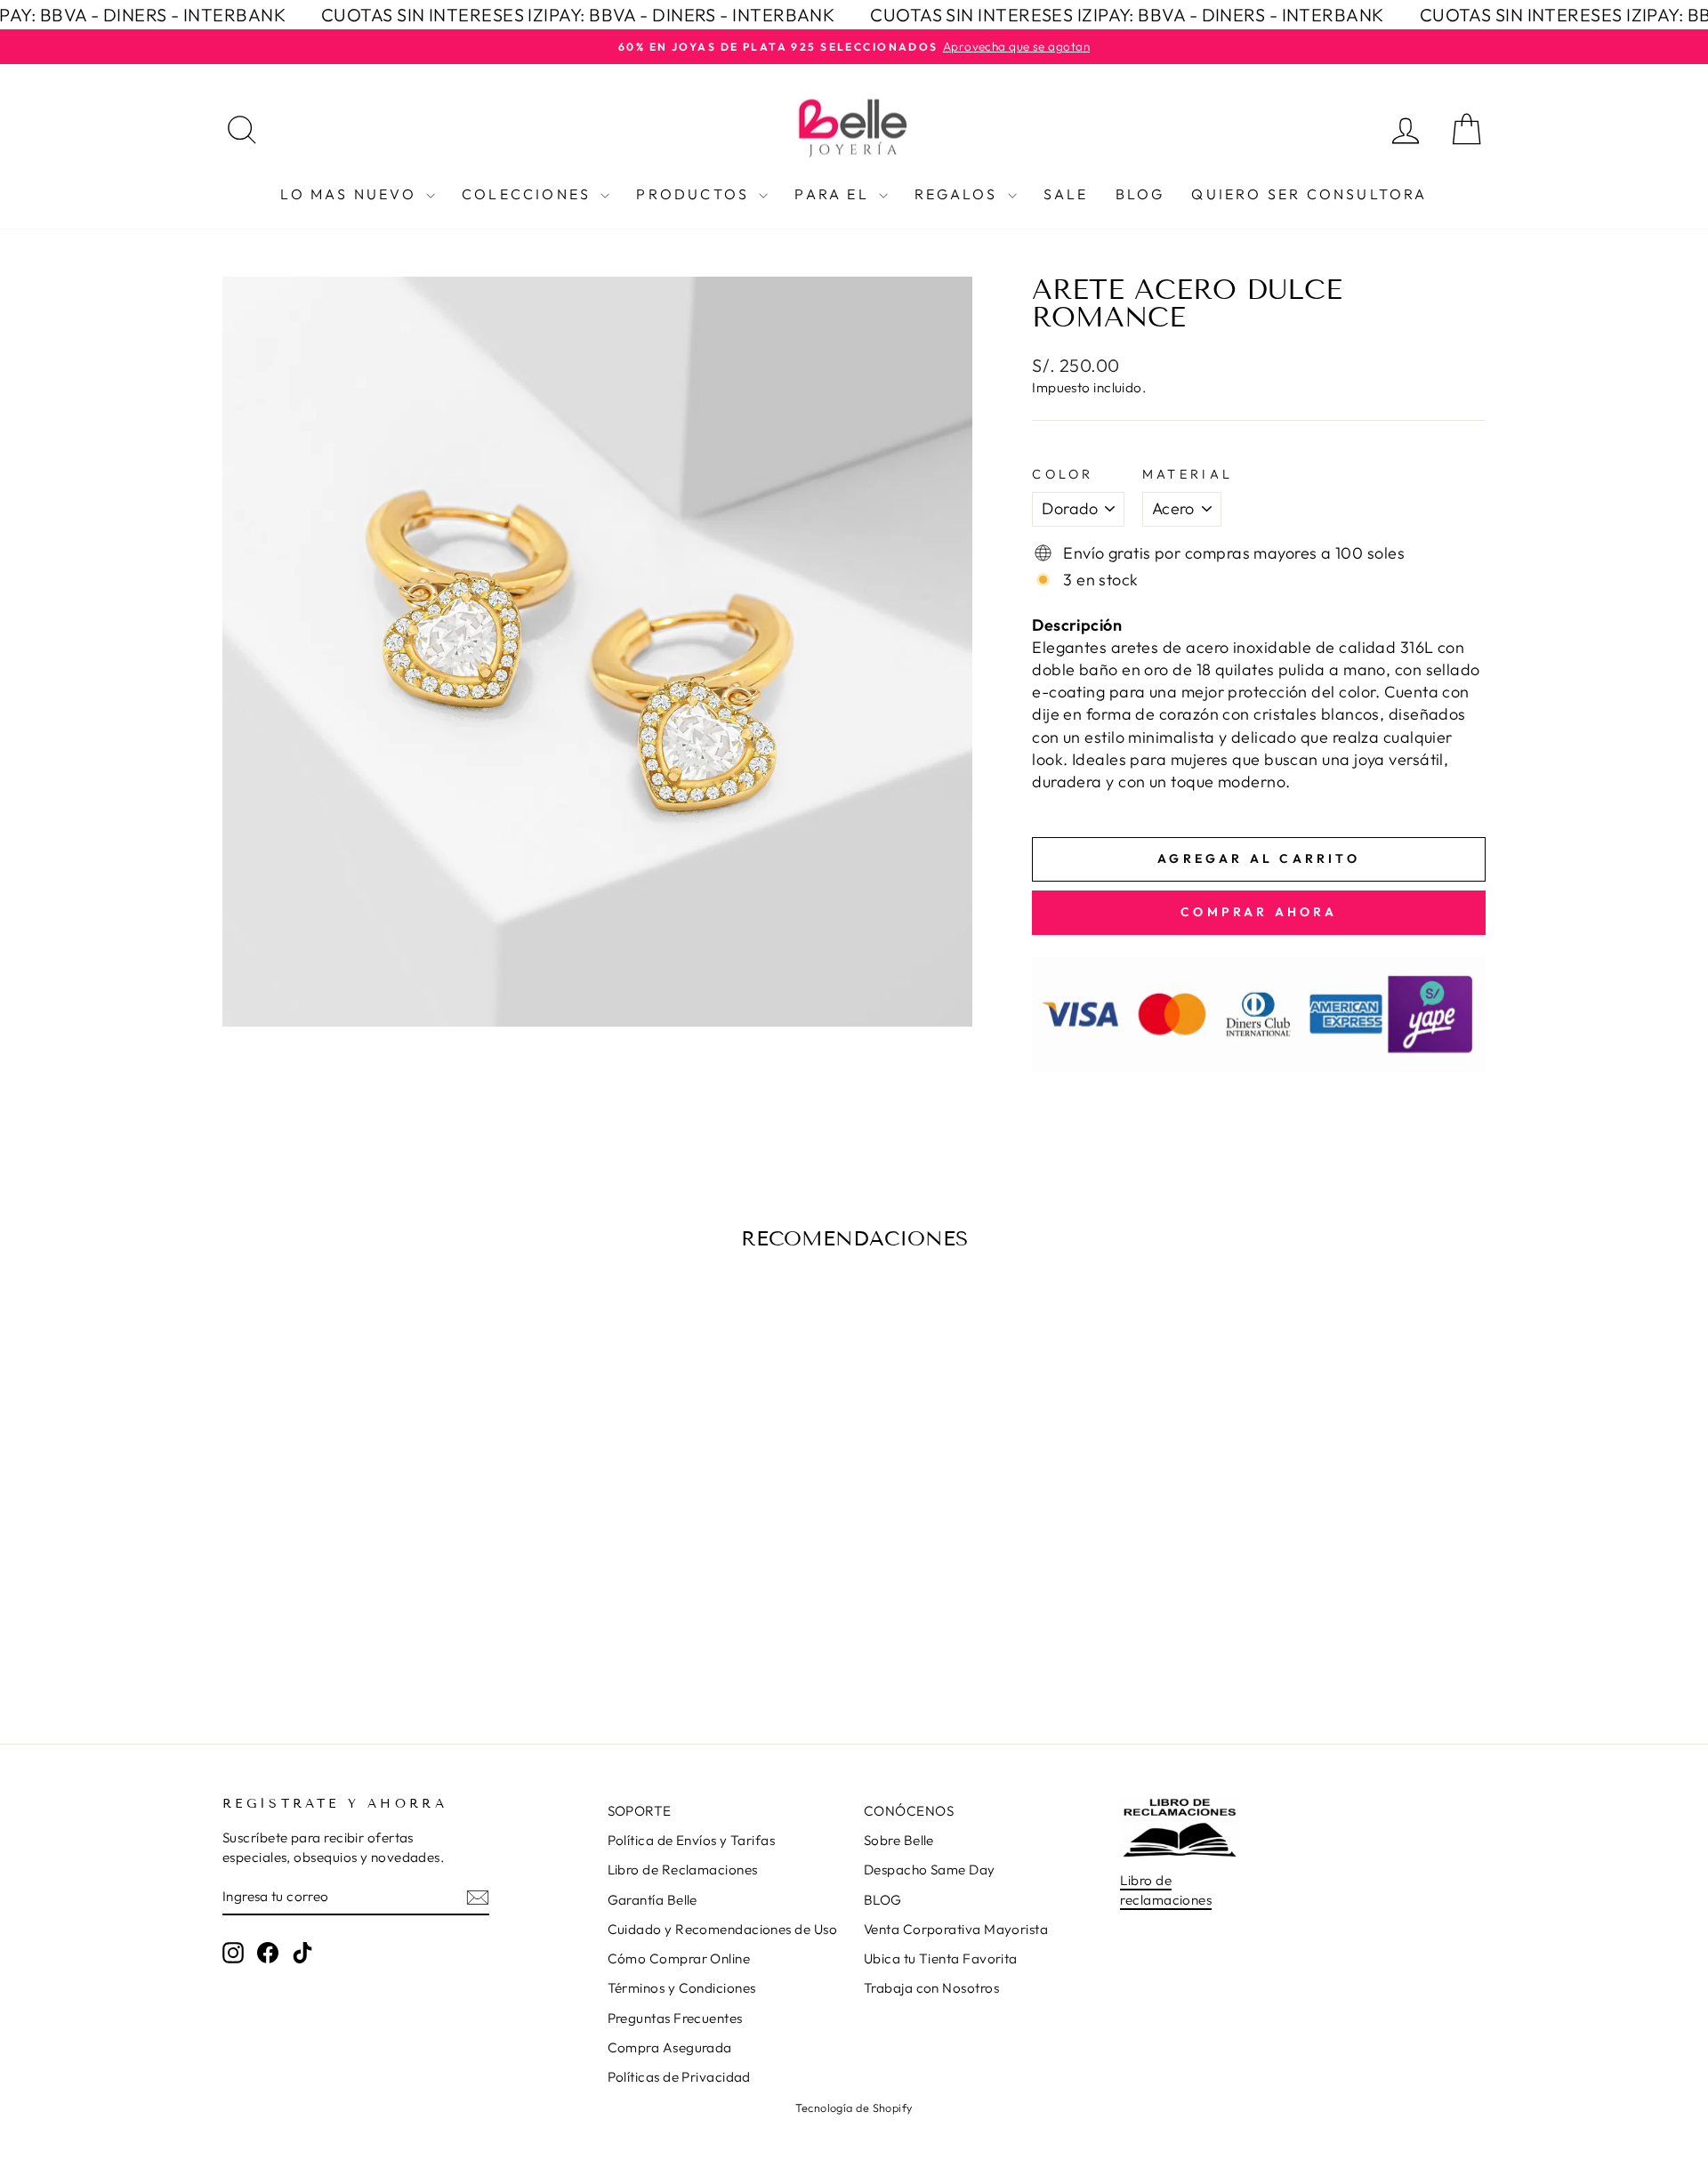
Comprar (373, 1576)
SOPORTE (640, 1811)
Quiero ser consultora (1309, 194)
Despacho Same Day (930, 1870)
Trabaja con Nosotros (931, 1988)
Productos (695, 194)
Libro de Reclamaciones (683, 1870)
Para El (834, 194)
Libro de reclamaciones (1166, 1890)
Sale (1066, 194)
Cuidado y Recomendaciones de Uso (722, 1929)
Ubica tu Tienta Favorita (941, 1958)
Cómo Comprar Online (679, 1958)
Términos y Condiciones (682, 1988)
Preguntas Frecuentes (675, 2018)
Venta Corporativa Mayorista (956, 1929)
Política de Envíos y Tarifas (692, 1840)
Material (1188, 474)
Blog (1140, 194)
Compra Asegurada (670, 2047)
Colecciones (529, 194)
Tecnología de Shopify (854, 2107)
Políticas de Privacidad (679, 2077)
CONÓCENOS (909, 1811)
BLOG (883, 1900)
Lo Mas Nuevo (351, 194)
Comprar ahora (1259, 912)
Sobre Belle (899, 1840)
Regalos (959, 194)
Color (1063, 474)
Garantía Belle (653, 1900)
